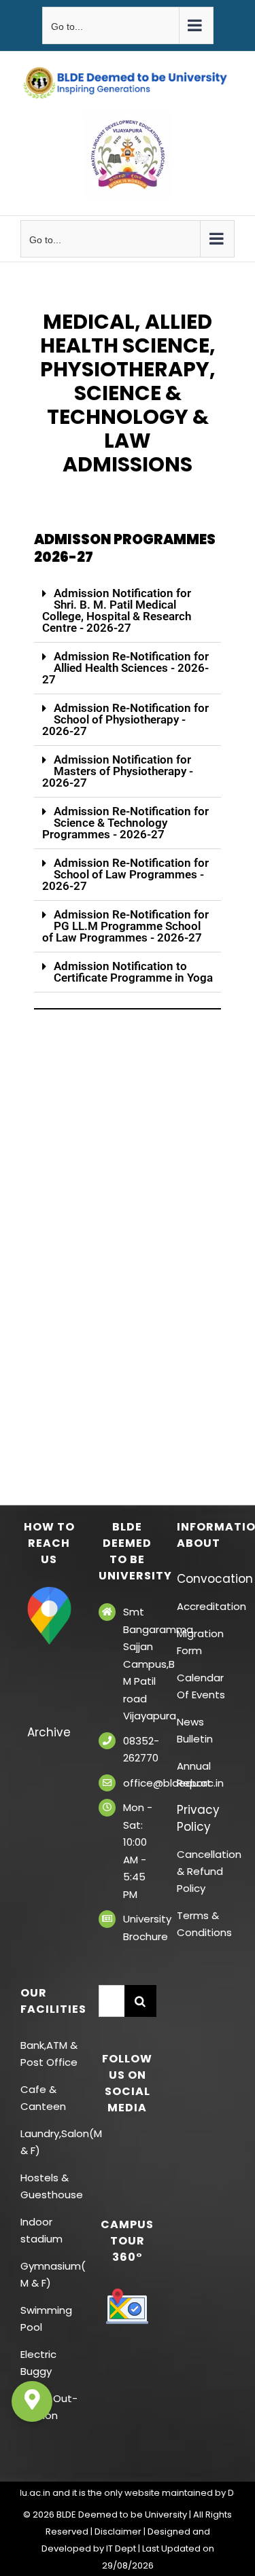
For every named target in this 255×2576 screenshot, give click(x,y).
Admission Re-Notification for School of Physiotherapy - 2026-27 (125, 719)
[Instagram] (127, 2168)
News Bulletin (195, 1730)
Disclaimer (118, 2532)
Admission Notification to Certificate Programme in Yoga (133, 972)
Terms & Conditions (204, 1924)
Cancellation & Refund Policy (206, 1871)
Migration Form (200, 1642)
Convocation (206, 1579)
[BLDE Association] (128, 155)
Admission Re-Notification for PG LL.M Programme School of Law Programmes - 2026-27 (125, 926)
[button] (128, 611)
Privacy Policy (198, 1818)
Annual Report (194, 1774)
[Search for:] (112, 2000)
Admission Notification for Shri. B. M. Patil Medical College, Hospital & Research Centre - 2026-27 (117, 610)
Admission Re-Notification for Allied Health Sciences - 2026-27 (125, 668)
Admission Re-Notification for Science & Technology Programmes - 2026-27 (125, 823)
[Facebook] (108, 2144)
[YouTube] (146, 2144)
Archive (49, 1732)
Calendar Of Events (201, 1686)
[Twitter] (127, 2144)
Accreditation (206, 1606)
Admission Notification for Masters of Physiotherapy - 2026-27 (118, 771)
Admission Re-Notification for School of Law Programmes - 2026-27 (125, 874)
